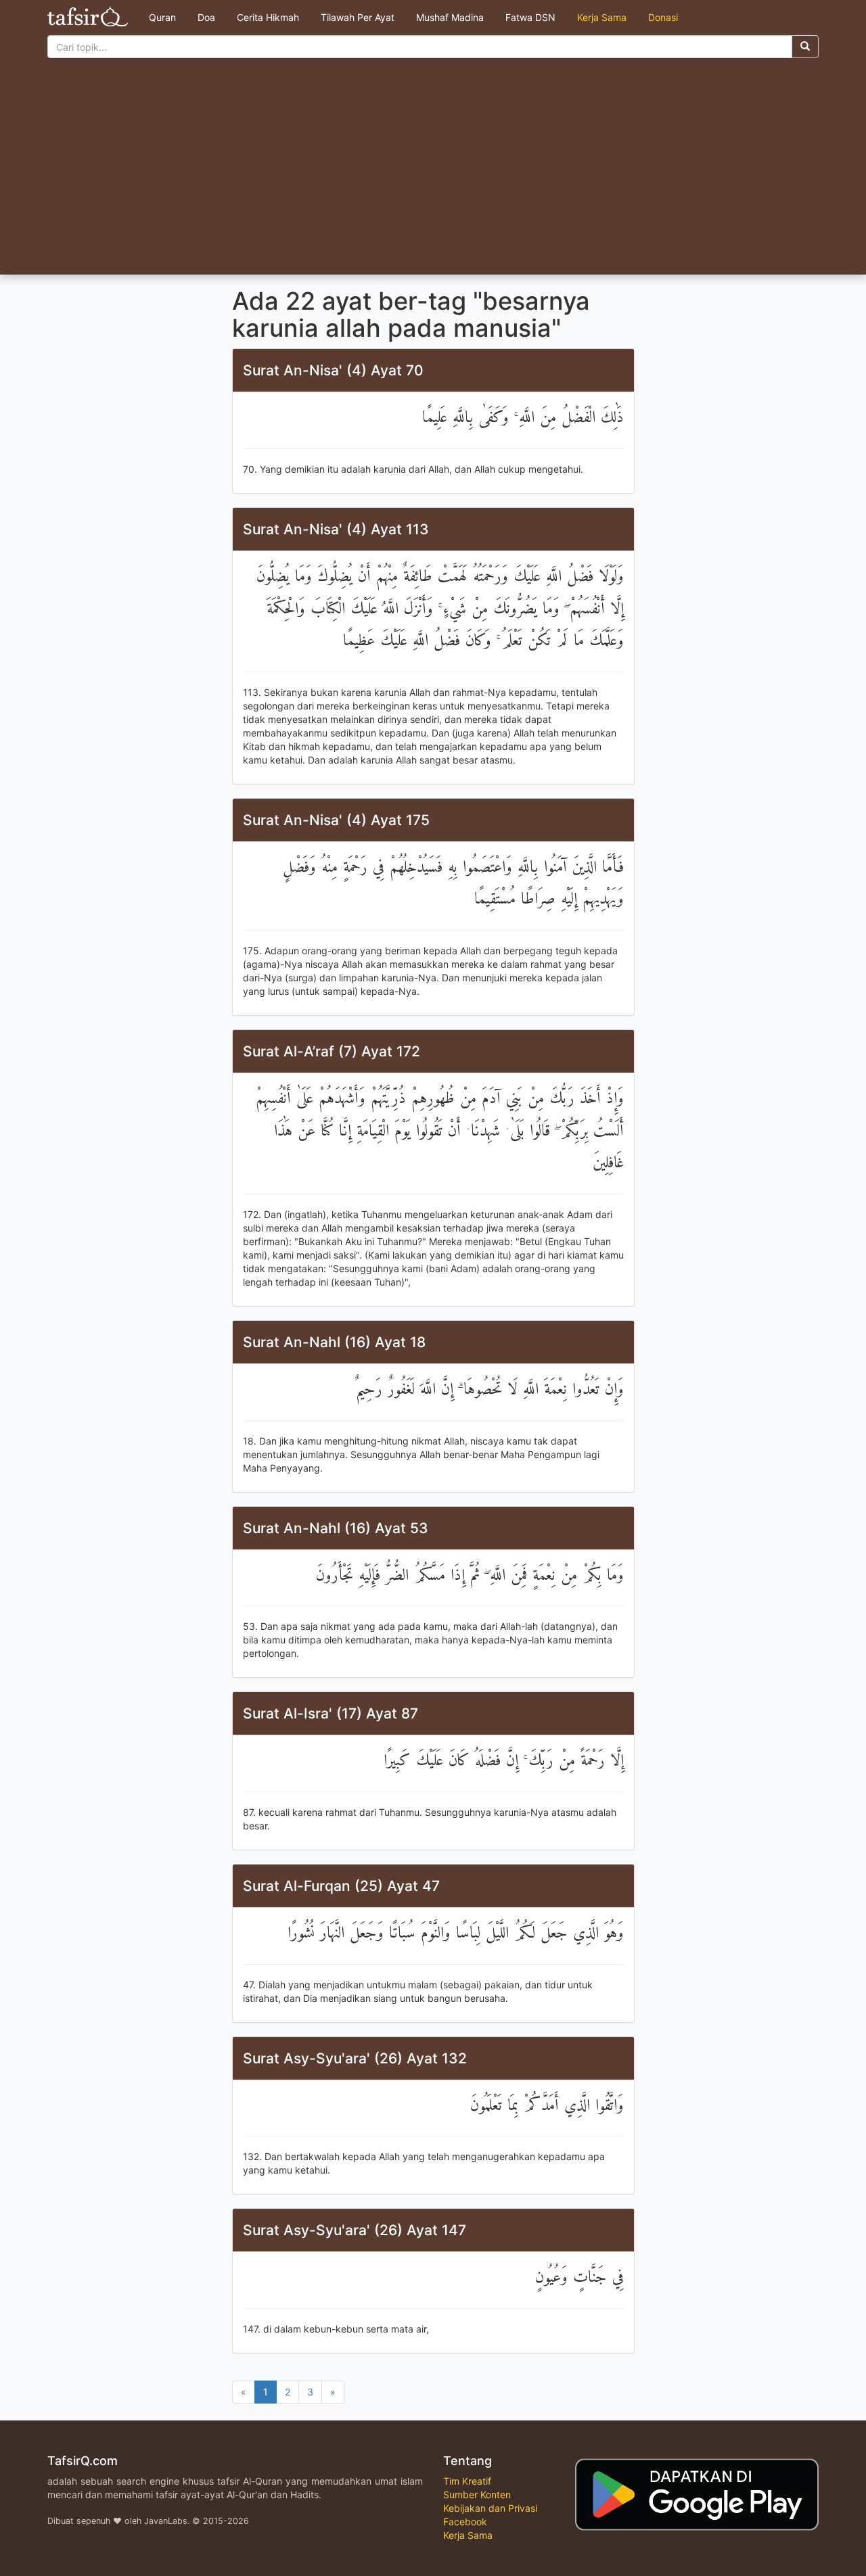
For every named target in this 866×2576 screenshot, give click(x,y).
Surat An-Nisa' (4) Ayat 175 (336, 820)
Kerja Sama (602, 17)
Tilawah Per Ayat (358, 17)
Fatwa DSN (530, 17)
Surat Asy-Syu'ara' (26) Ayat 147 (355, 2230)
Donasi (663, 17)
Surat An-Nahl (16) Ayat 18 (334, 1342)
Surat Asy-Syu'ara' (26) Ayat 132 (355, 2058)
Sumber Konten (477, 2495)
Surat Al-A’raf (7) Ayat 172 (332, 1051)
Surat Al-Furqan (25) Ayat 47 (341, 1886)
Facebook (465, 2522)
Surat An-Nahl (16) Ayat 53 (336, 1528)
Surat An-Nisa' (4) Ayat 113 (336, 529)
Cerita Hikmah (268, 17)
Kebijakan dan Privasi (490, 2508)
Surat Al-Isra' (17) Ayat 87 (331, 1713)
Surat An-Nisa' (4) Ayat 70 (333, 370)
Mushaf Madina (450, 17)
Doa (206, 17)
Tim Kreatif (467, 2481)
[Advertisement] (433, 173)
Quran (162, 17)
